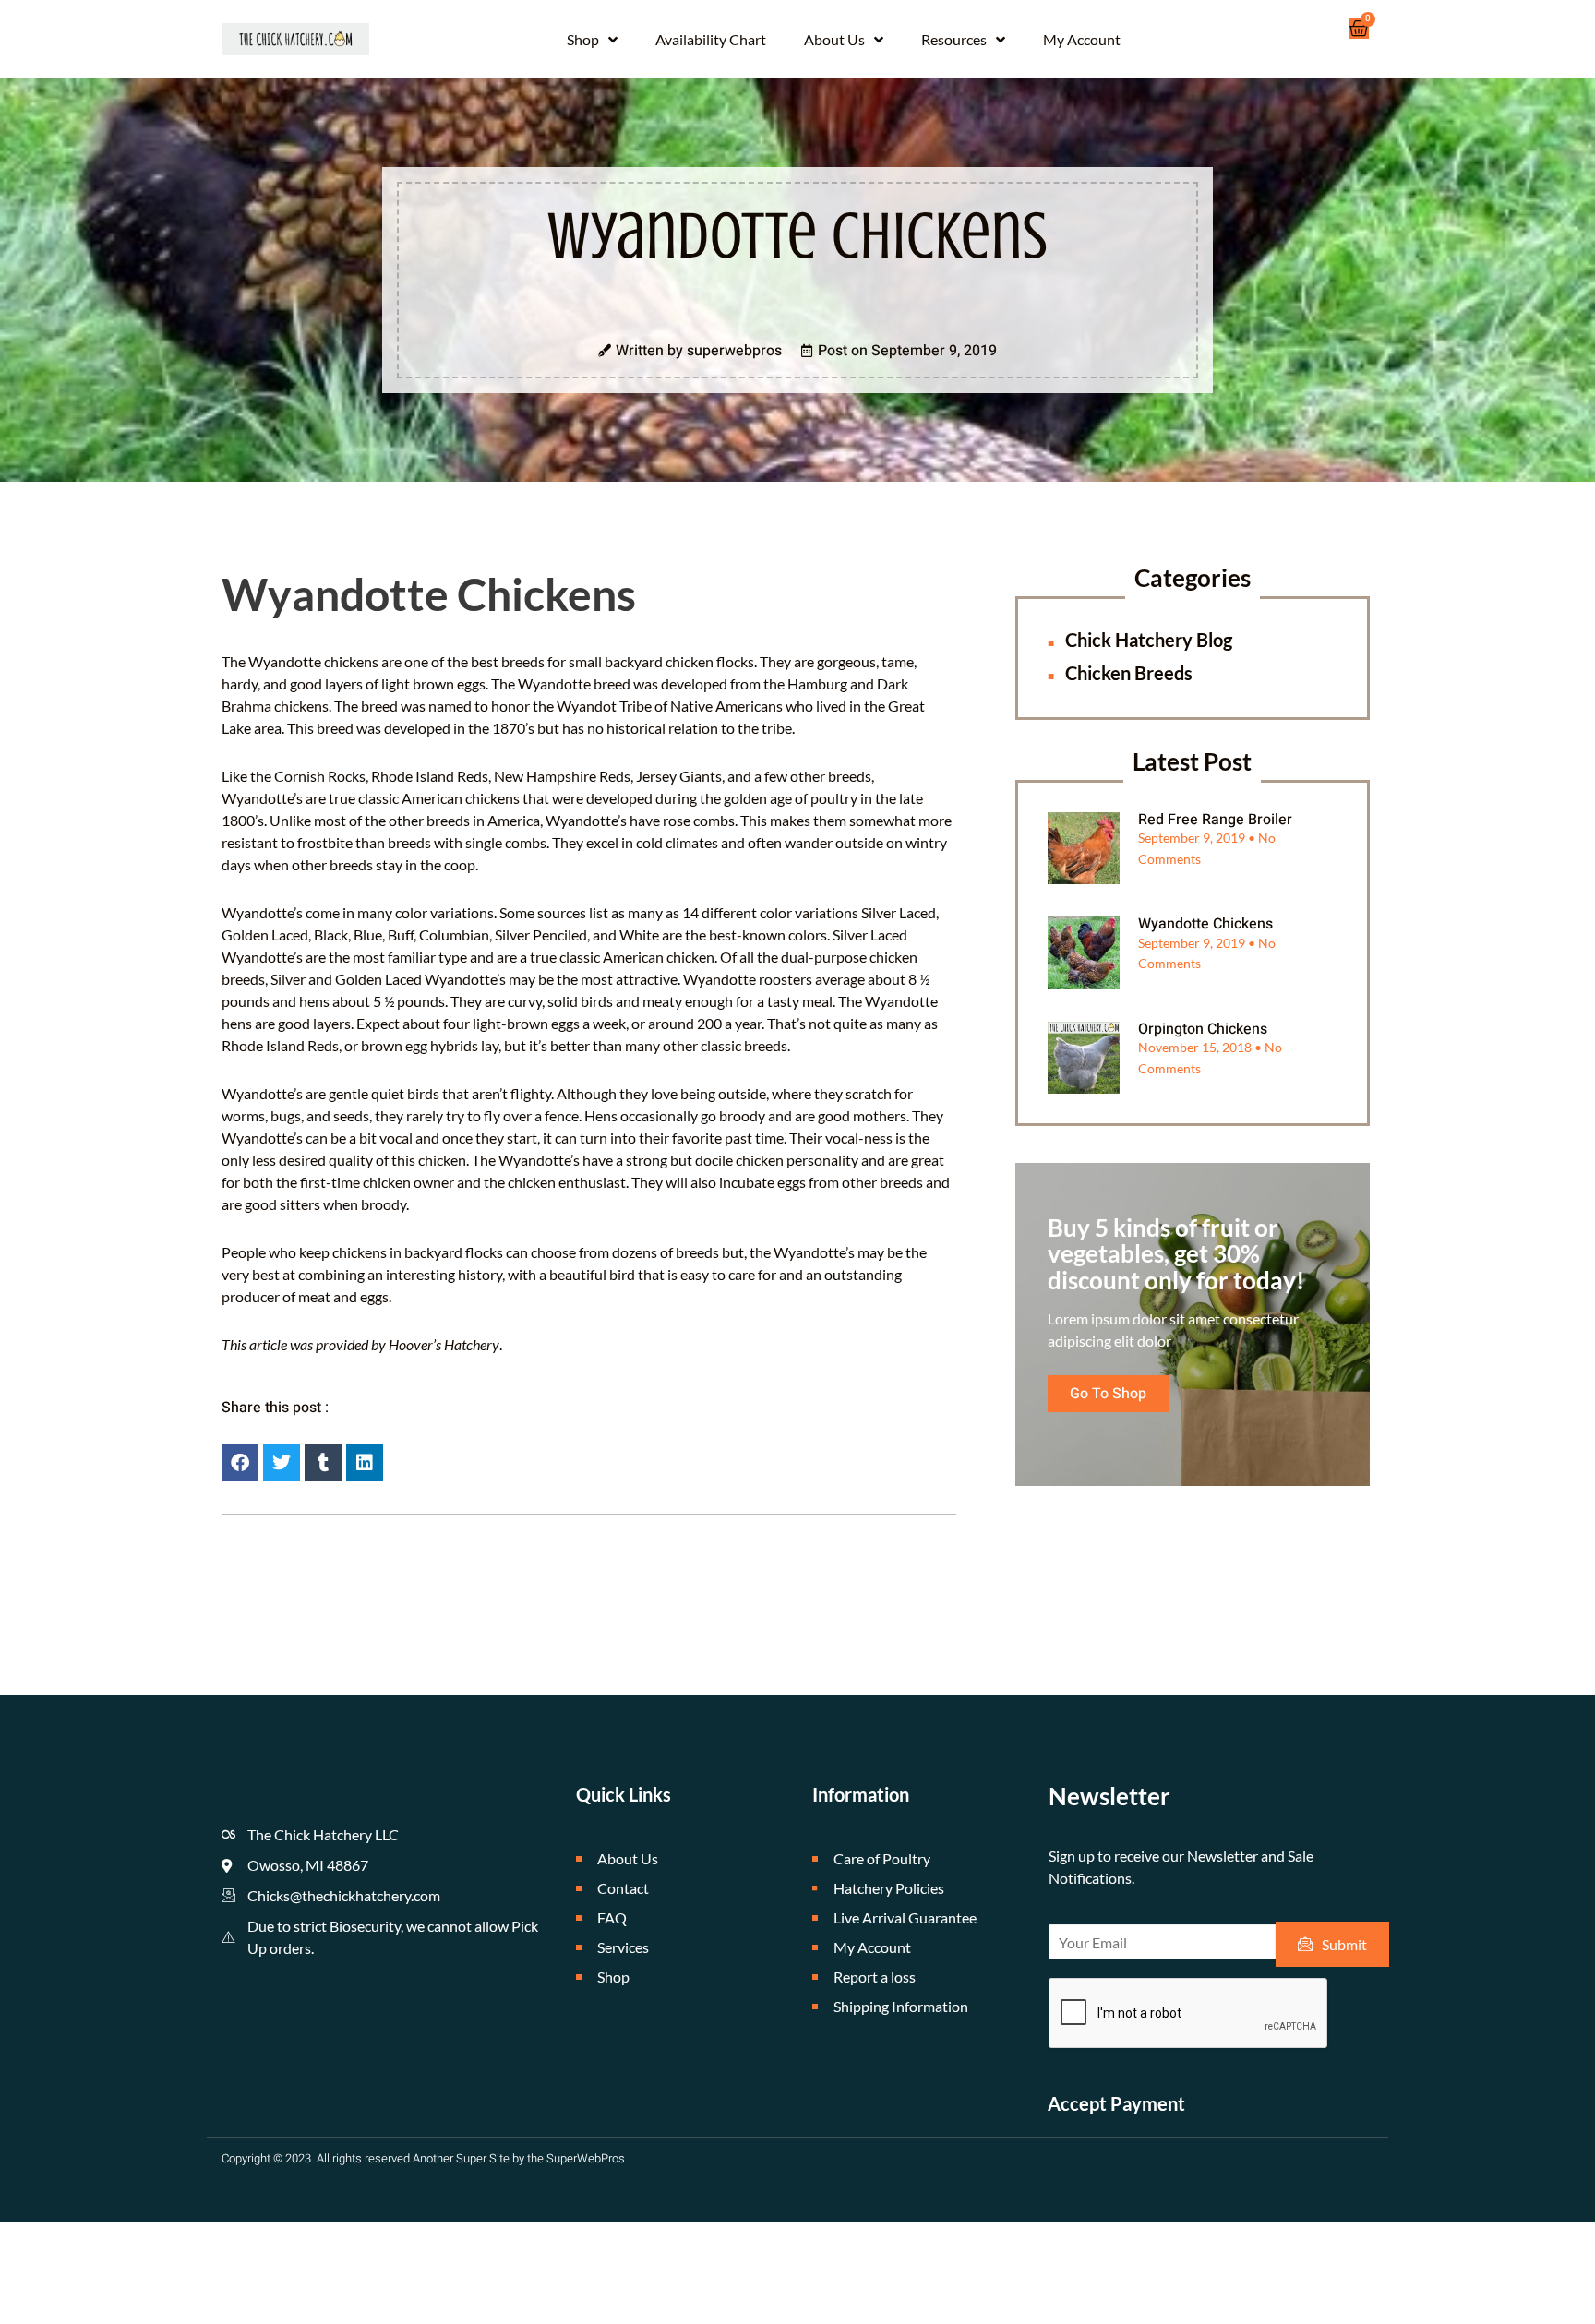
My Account (1082, 39)
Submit (1344, 1944)
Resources (954, 39)
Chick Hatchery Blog (1149, 640)
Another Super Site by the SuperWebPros (519, 2158)
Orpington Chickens (1203, 1029)
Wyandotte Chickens (1205, 924)
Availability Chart (711, 39)
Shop (583, 39)
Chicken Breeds (1129, 673)
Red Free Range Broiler (1215, 820)
